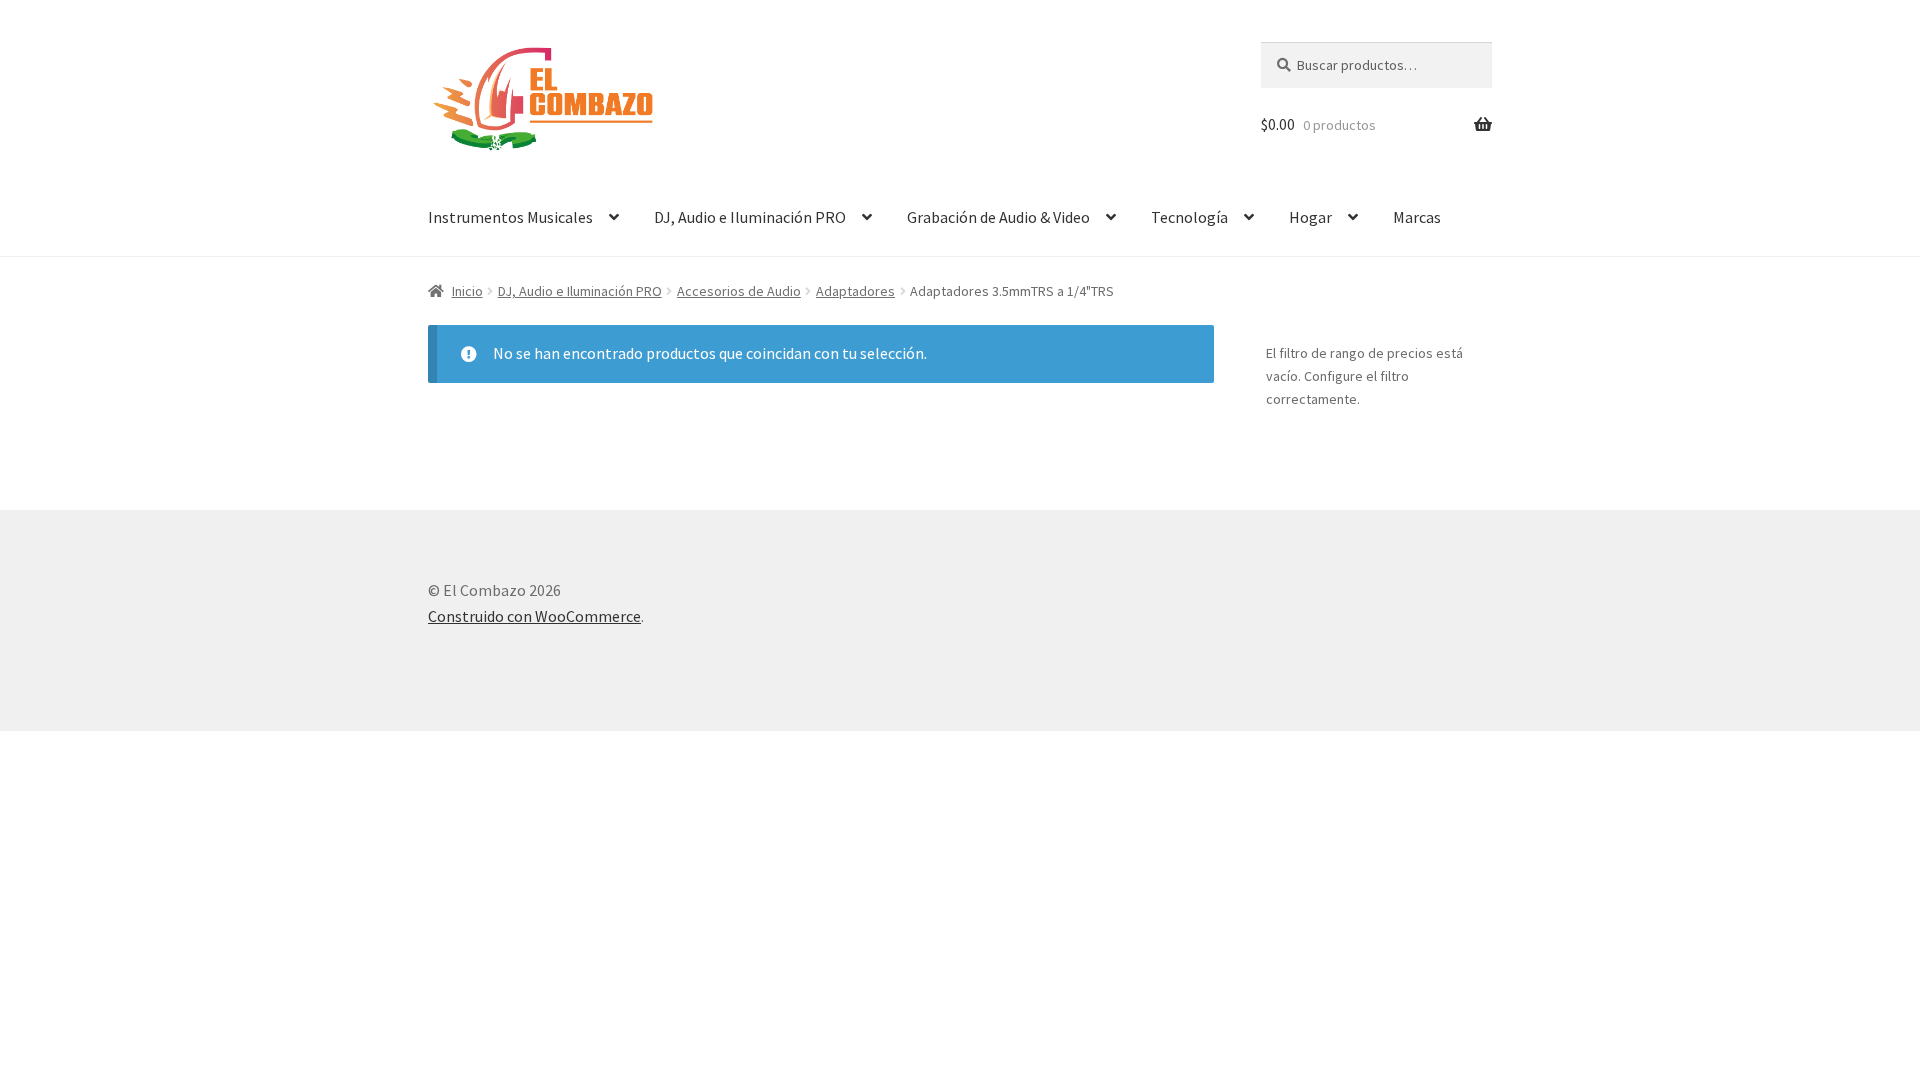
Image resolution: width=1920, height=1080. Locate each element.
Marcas (1417, 217)
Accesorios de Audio (739, 291)
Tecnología (1189, 217)
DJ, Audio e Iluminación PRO (750, 217)
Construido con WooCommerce (534, 616)
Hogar (1310, 217)
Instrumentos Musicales (510, 217)
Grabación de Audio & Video (998, 217)
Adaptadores (855, 291)
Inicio (467, 291)
